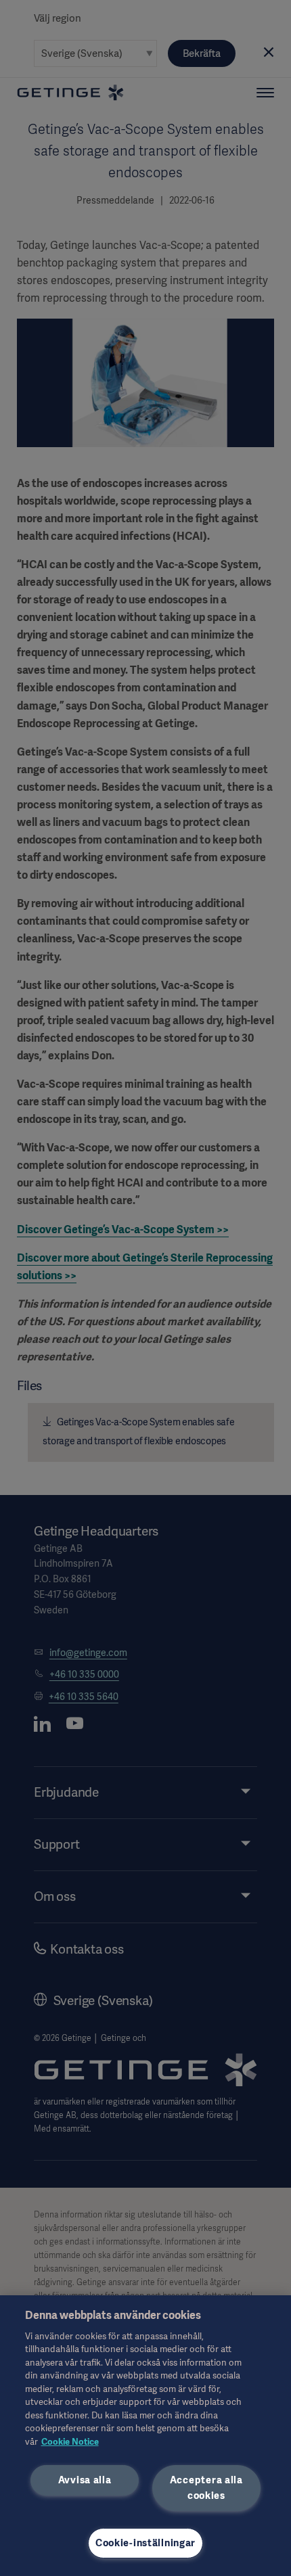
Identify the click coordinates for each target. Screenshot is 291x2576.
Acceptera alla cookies (206, 2488)
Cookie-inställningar (145, 2543)
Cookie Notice (70, 2442)
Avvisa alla (85, 2480)
